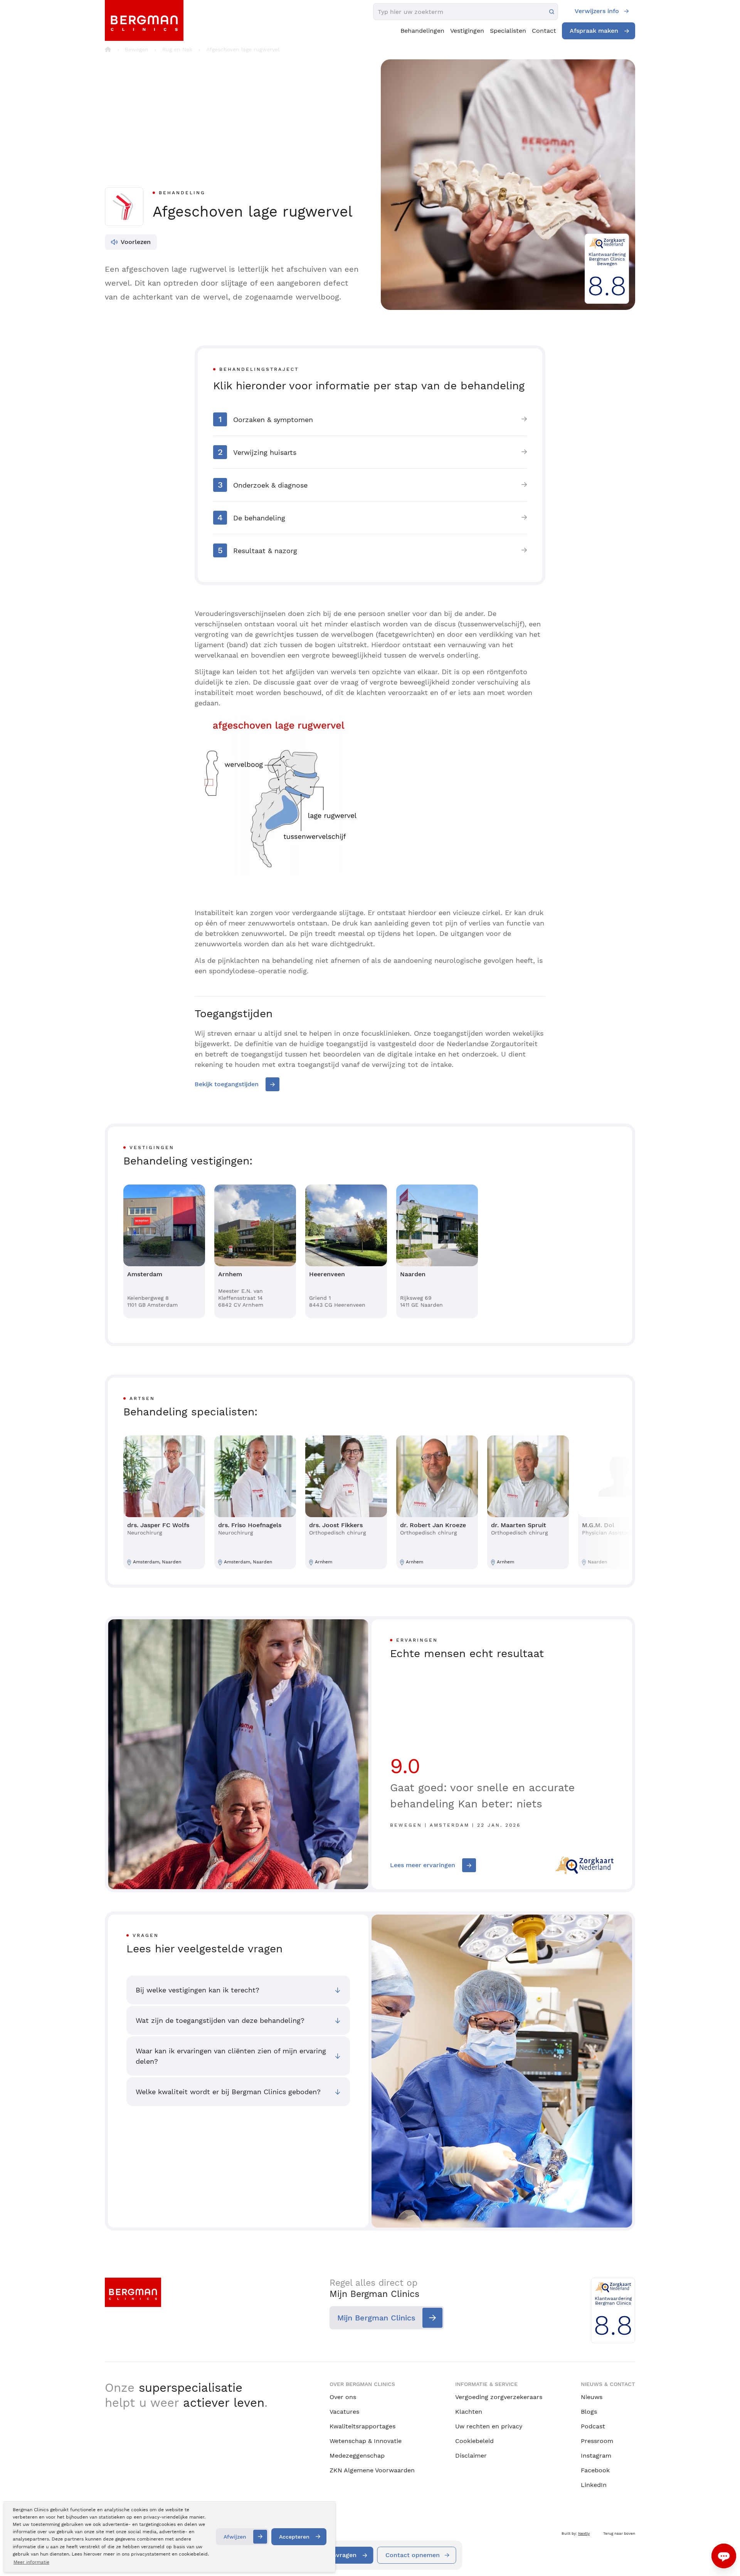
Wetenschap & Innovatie (366, 2441)
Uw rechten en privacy (489, 2426)
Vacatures (344, 2412)
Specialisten (508, 31)
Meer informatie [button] (31, 2562)
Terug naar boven (619, 2533)
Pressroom (597, 2441)
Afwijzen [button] (235, 2537)
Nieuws (592, 2397)
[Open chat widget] (724, 2556)
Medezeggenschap (357, 2456)
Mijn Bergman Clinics (376, 2318)
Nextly (584, 2533)
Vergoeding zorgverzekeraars (499, 2397)
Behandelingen (422, 31)
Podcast (593, 2426)
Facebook (595, 2470)
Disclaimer (471, 2456)
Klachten (469, 2412)
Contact (544, 31)
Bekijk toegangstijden (227, 1084)
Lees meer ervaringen (423, 1865)
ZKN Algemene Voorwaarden (372, 2470)
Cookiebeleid (474, 2441)
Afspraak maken (594, 31)
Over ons (343, 2397)
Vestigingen (467, 31)
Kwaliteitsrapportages (362, 2426)
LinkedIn (594, 2485)
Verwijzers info (597, 11)
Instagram (596, 2456)
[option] (164, 1251)
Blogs (589, 2412)
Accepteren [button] (294, 2537)
